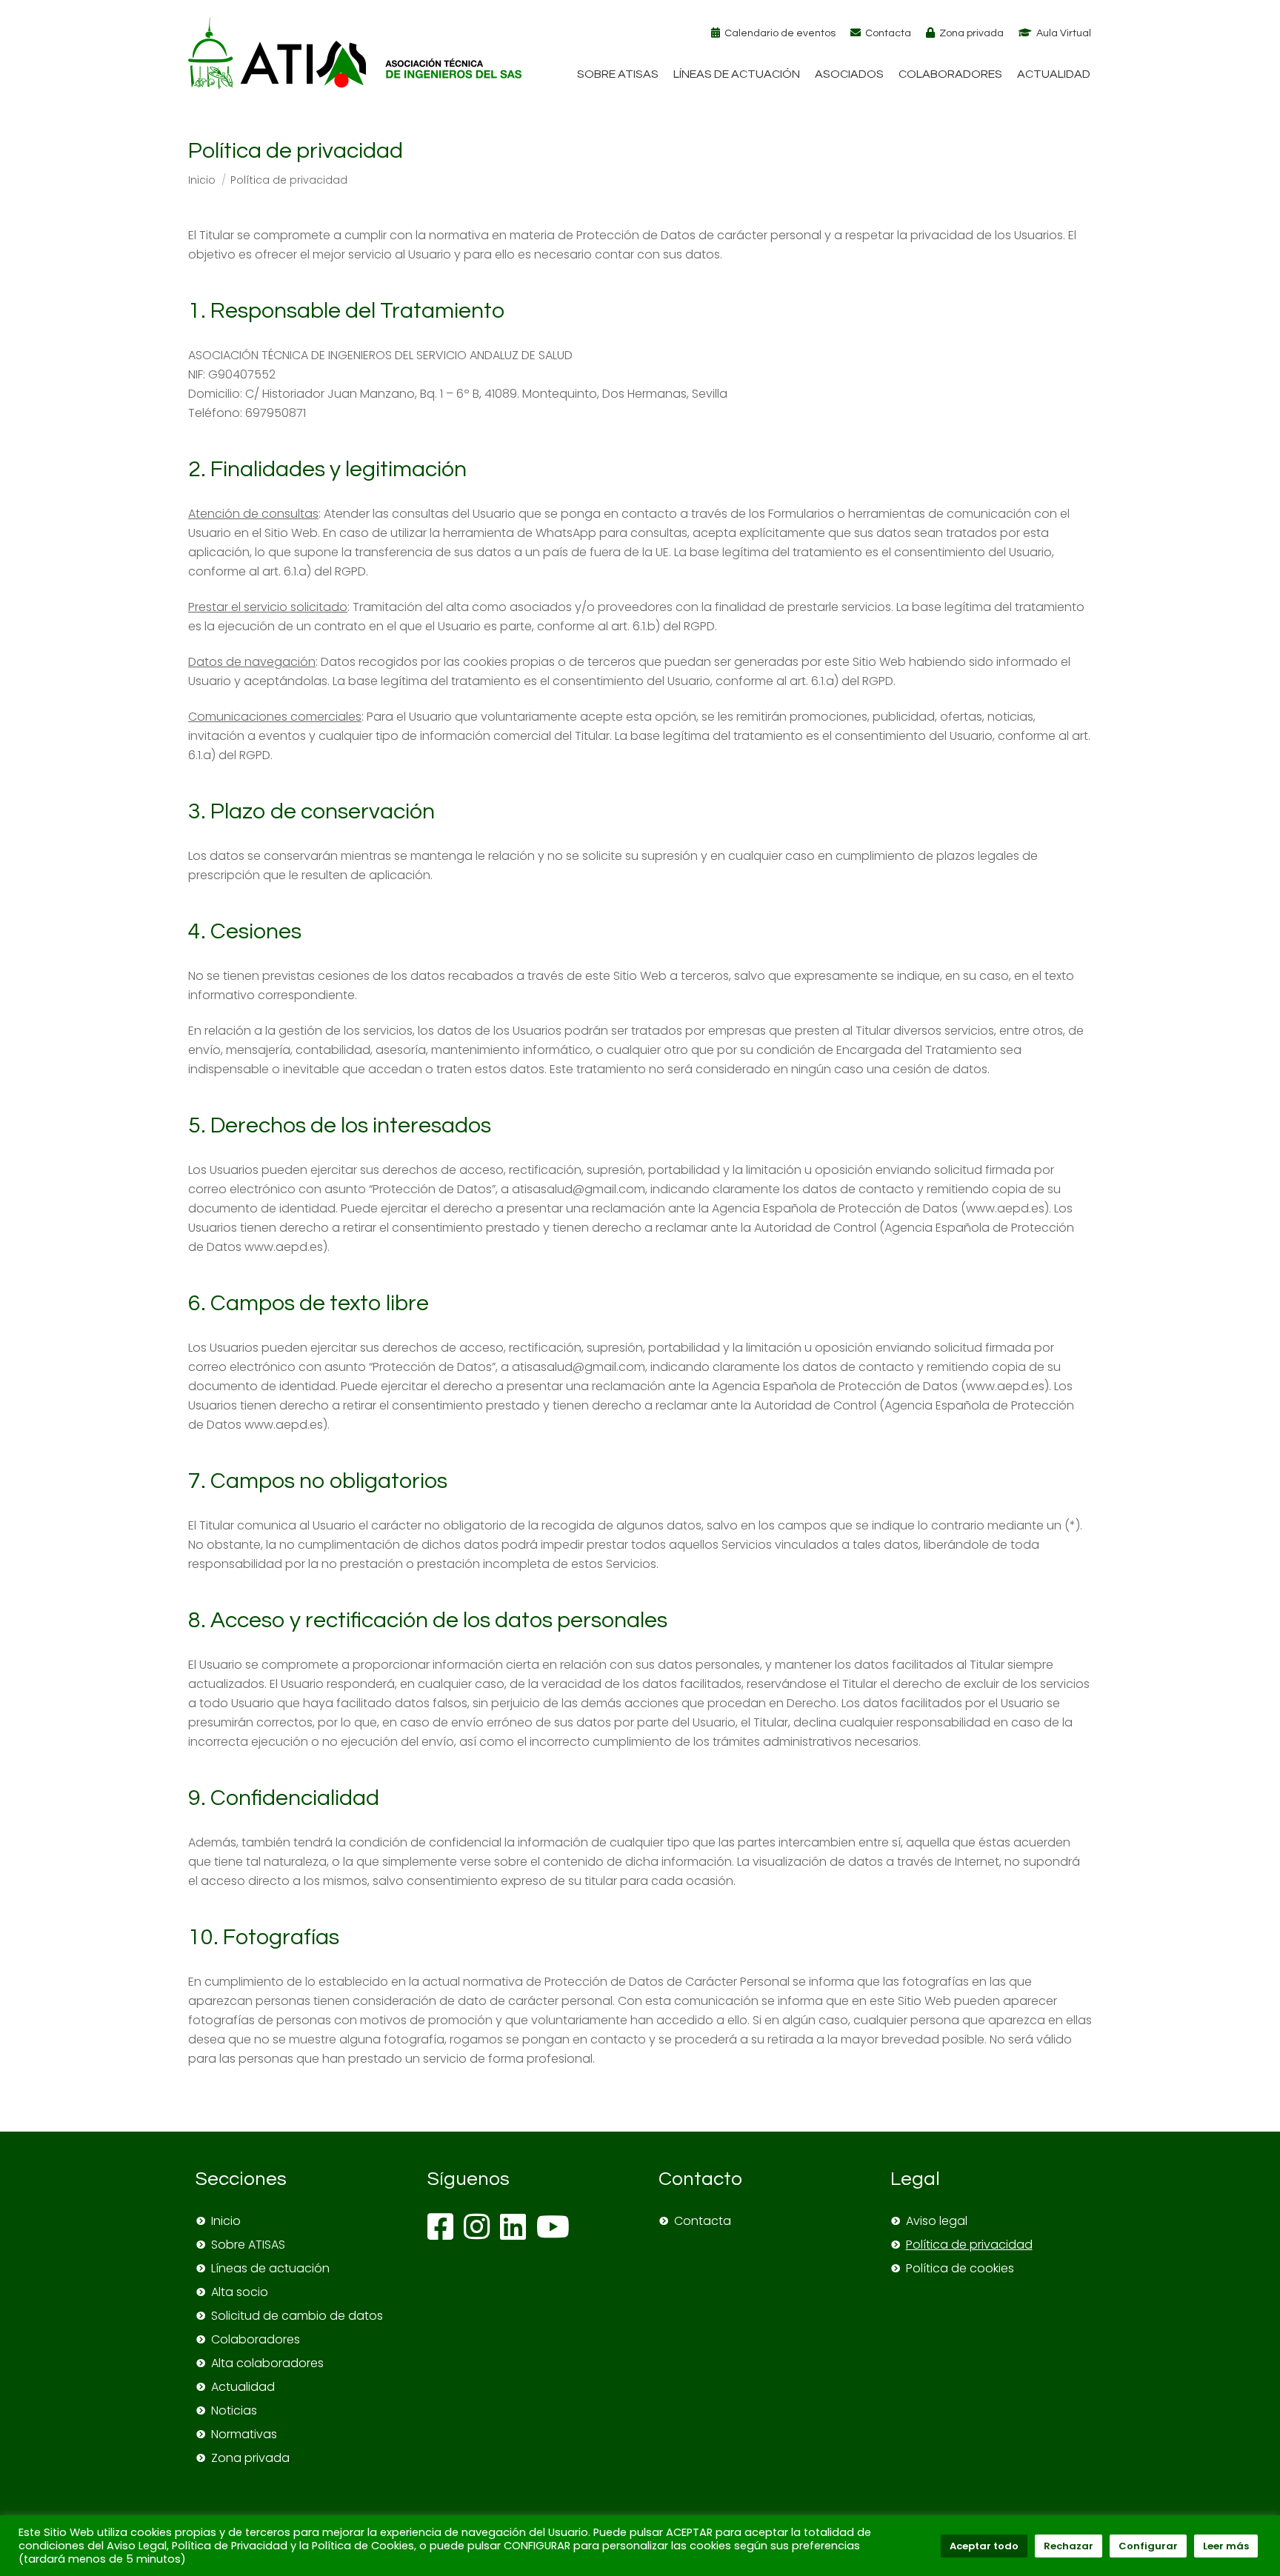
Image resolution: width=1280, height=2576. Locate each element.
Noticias (234, 2410)
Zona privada (971, 33)
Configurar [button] (1148, 2546)
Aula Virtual (1064, 33)
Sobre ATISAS (248, 2245)
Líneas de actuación (270, 2268)
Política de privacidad (969, 2245)
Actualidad (243, 2387)
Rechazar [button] (1069, 2546)
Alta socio (240, 2292)
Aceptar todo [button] (984, 2546)
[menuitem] (618, 74)
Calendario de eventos (780, 33)
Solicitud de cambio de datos (297, 2316)
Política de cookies (960, 2268)
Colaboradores (256, 2339)
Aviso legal (937, 2221)
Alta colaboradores (267, 2363)
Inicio (226, 2221)
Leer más (1226, 2546)
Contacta (888, 33)
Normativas (244, 2434)
